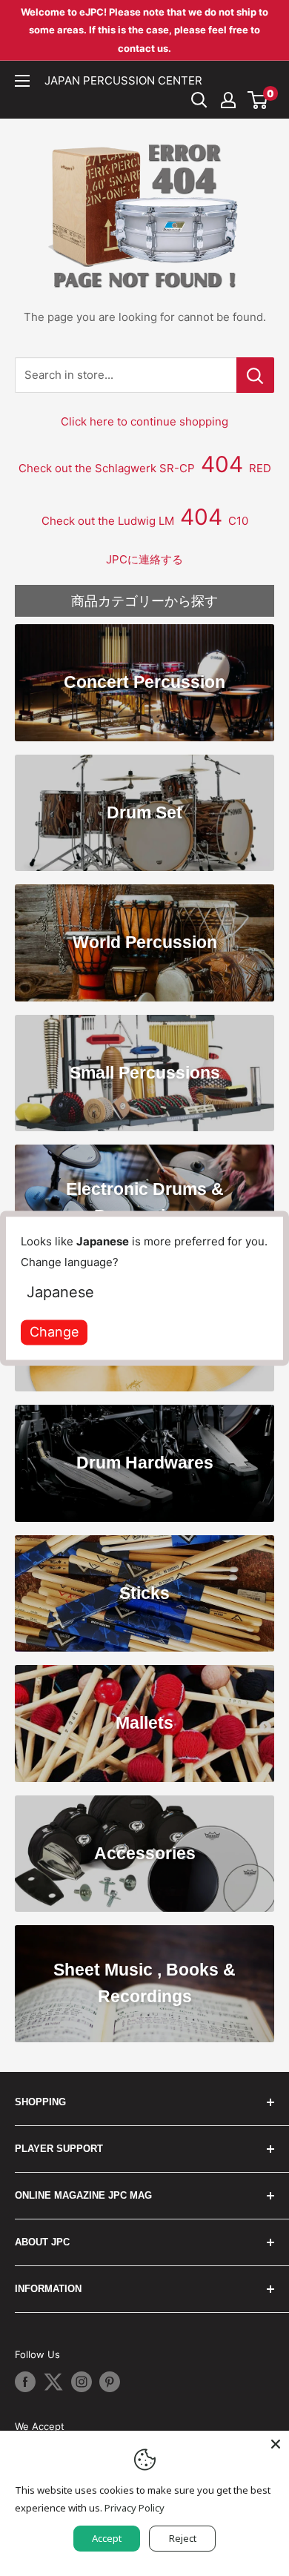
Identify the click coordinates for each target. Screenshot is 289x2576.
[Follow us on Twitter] (53, 2382)
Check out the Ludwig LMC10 (145, 521)
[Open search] (199, 100)
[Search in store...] (255, 375)
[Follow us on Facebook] (25, 2382)
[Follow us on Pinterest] (110, 2382)
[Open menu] (22, 81)
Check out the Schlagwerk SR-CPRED (145, 468)
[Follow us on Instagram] (82, 2382)
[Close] (276, 2444)
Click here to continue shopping (144, 421)
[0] (258, 100)
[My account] (228, 100)
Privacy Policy (134, 2508)
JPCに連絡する (144, 559)
